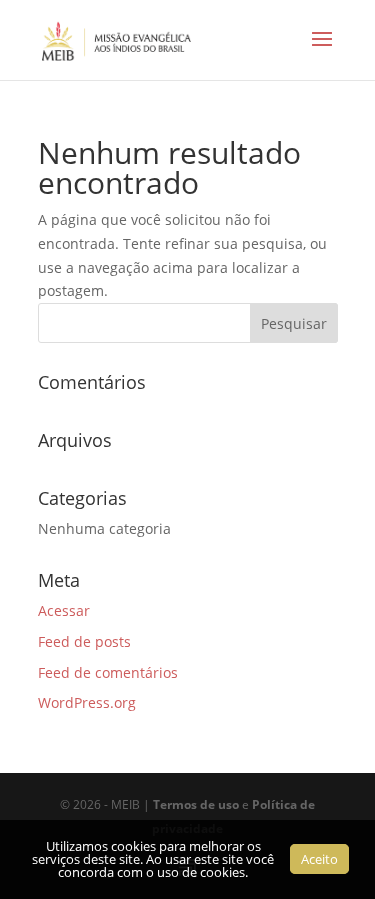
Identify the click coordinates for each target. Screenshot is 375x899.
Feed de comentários (108, 672)
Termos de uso (196, 804)
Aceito (319, 859)
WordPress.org (87, 702)
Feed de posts (84, 641)
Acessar (64, 610)
